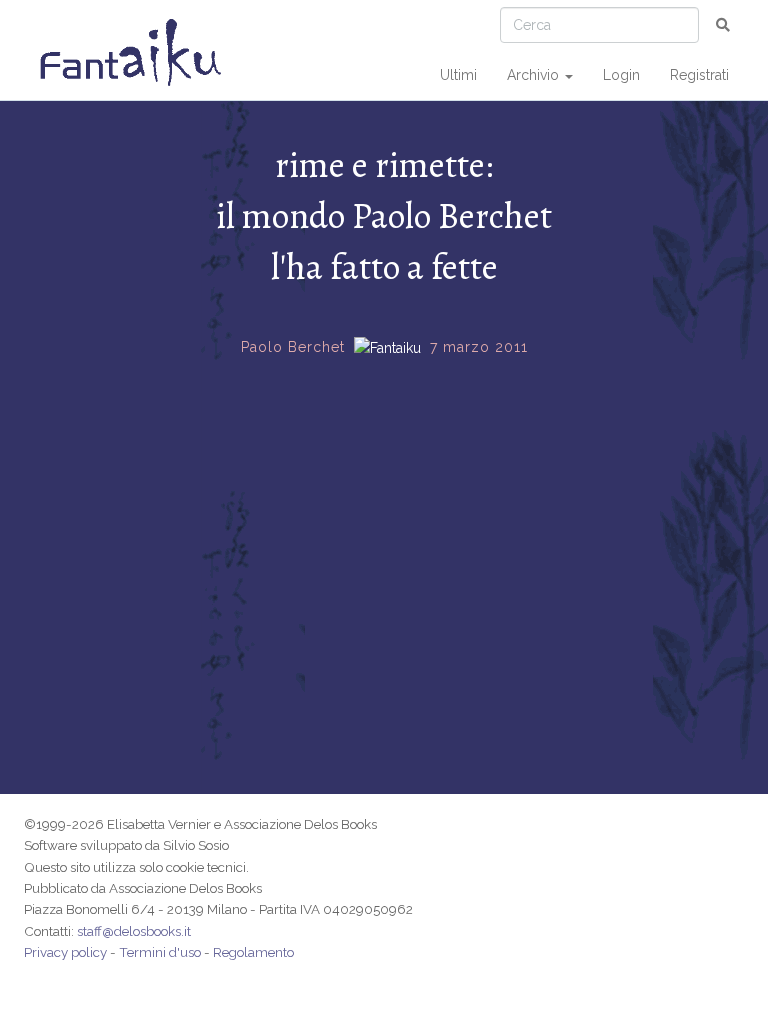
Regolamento (253, 952)
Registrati (699, 75)
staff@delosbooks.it (134, 931)
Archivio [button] (535, 75)
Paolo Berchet (293, 347)
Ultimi (458, 75)
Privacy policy (65, 952)
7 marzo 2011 (479, 347)
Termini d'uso (160, 952)
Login (621, 75)
